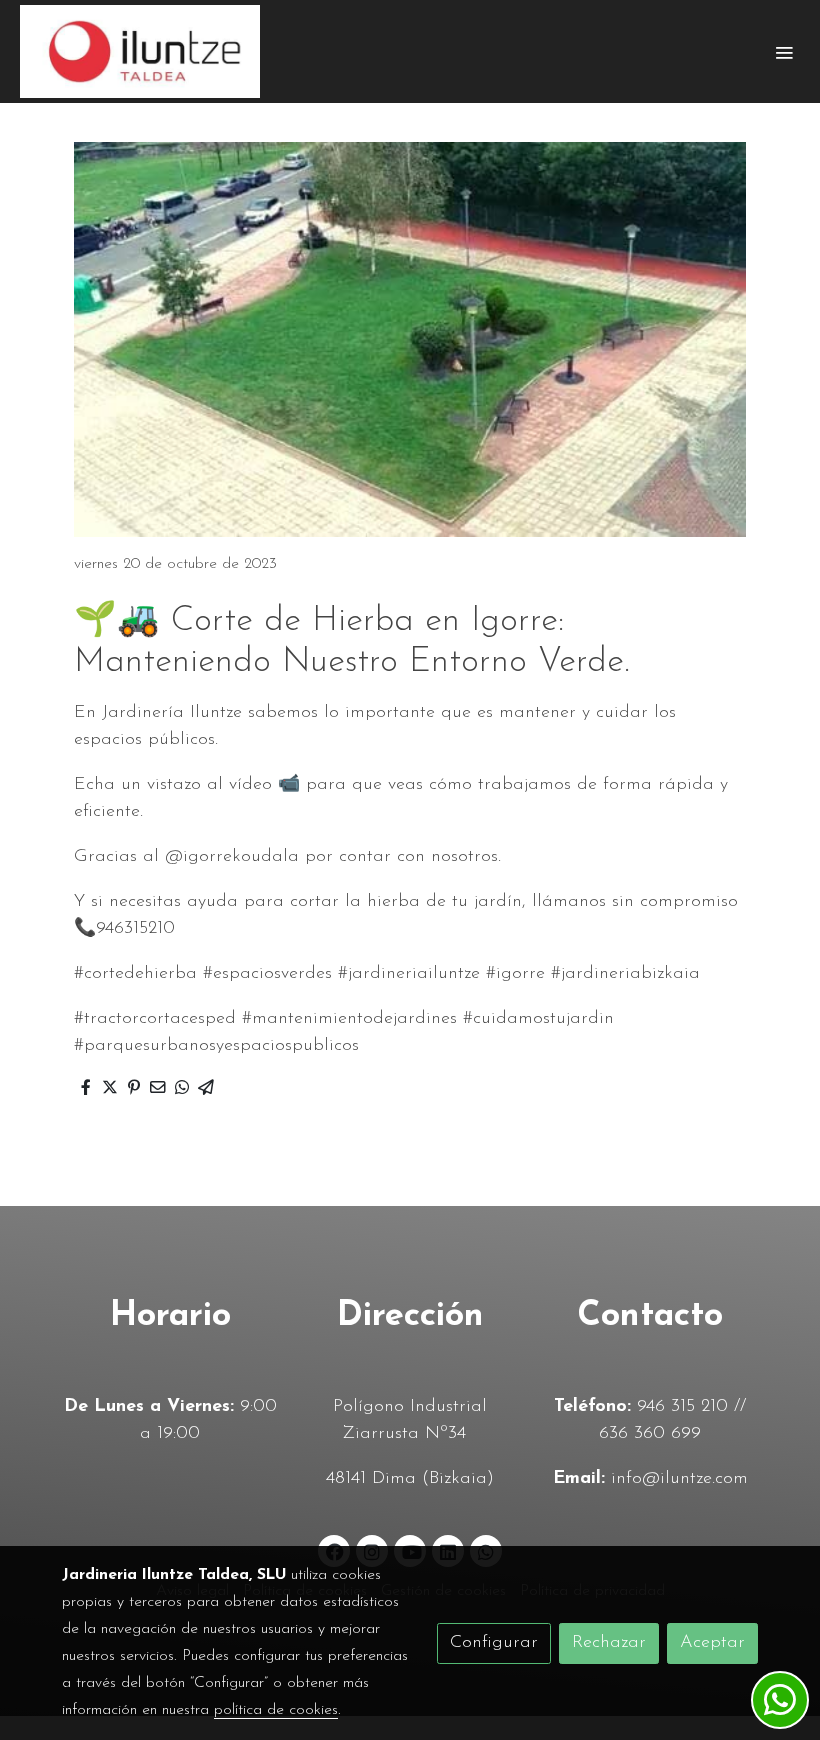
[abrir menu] (784, 52)
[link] (140, 51)
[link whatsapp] (780, 1700)
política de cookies (276, 1710)
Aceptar (712, 1643)
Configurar (494, 1643)
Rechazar (609, 1643)
